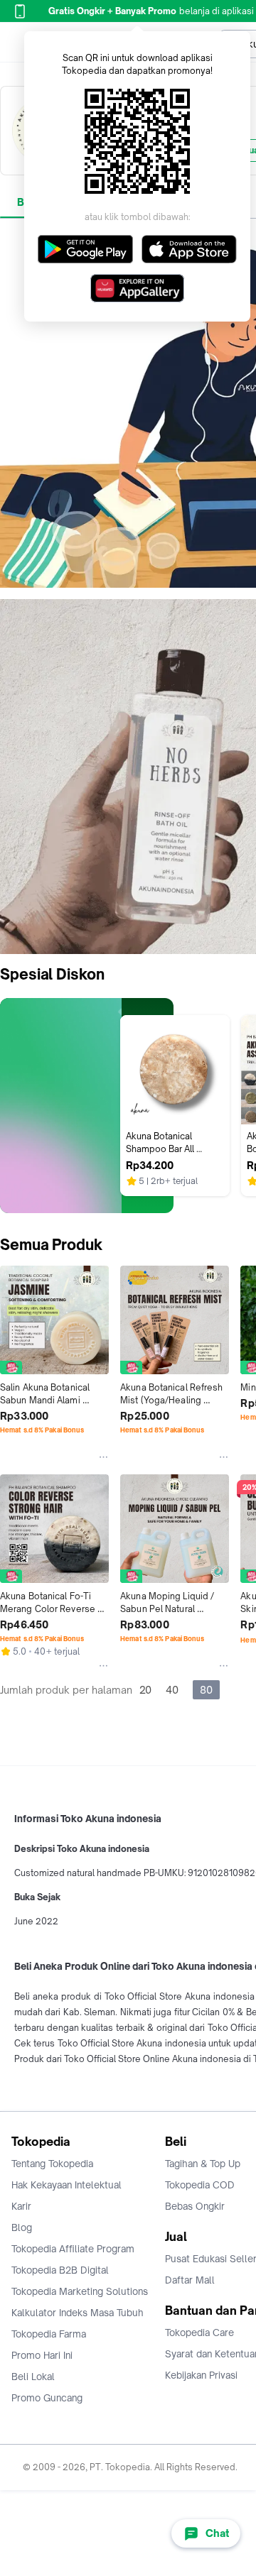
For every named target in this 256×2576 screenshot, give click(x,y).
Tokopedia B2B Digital (60, 2270)
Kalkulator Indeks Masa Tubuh (78, 2313)
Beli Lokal (33, 2377)
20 (145, 1690)
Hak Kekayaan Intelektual (66, 2185)
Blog (22, 2227)
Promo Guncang (47, 2398)
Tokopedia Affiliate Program (73, 2249)
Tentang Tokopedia (52, 2164)
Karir (21, 2206)
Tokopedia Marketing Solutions (80, 2291)
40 (172, 1690)
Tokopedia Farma (49, 2334)
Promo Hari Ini (42, 2355)
